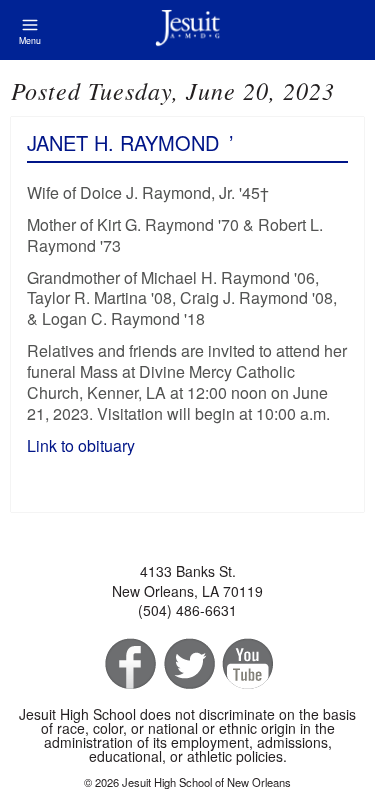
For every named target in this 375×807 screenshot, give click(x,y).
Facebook (128, 664)
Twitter (187, 664)
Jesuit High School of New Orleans (187, 30)
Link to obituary (81, 445)
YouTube (246, 664)
